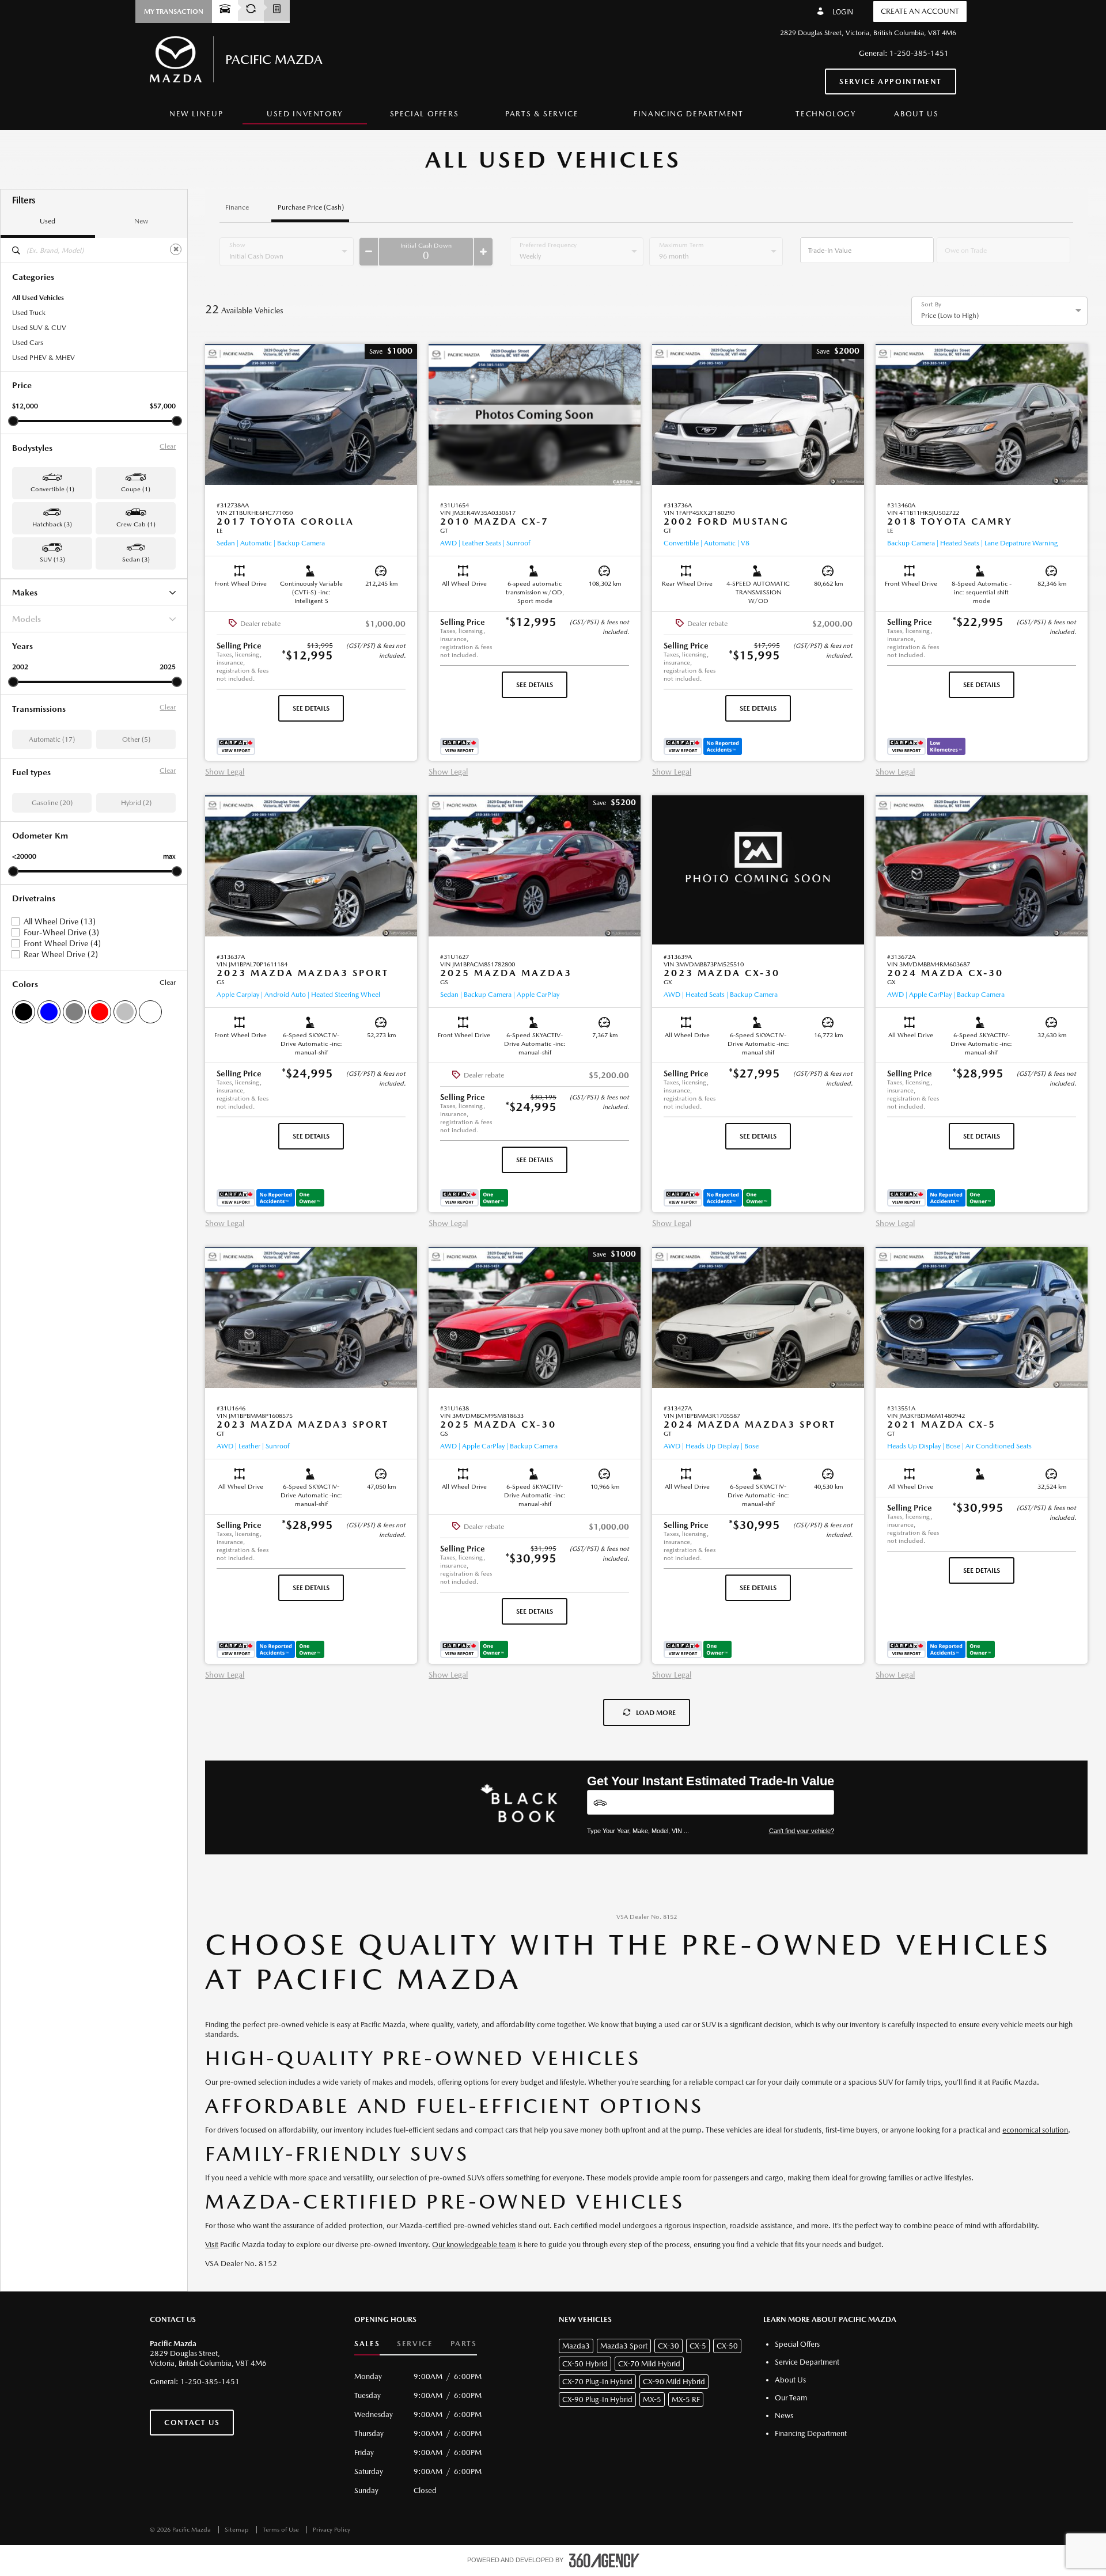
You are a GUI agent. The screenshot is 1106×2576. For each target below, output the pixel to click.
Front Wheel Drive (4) (62, 943)
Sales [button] (367, 2344)
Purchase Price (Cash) (311, 208)
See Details (311, 708)
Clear (168, 446)
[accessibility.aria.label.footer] (604, 2560)
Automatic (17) (52, 739)
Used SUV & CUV (39, 328)
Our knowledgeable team (474, 2245)
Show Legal (225, 772)
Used (48, 221)
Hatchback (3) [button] (52, 524)
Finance (237, 208)
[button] (174, 12)
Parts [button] (464, 2344)
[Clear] (176, 249)
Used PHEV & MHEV (43, 358)
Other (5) (136, 739)
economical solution (1035, 2130)
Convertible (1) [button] (52, 489)
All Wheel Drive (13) (60, 921)
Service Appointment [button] (891, 81)
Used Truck (29, 313)
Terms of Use (282, 2530)
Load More (656, 1713)
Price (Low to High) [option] (950, 316)
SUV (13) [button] (52, 559)
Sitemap (238, 2530)
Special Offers (425, 114)
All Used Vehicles (38, 298)
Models (26, 619)
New (141, 221)
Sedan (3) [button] (136, 559)
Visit (212, 2245)
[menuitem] (196, 114)
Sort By (931, 305)
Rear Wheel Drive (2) (61, 954)
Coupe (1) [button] (136, 489)
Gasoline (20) (52, 803)
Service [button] (415, 2344)
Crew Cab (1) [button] (136, 524)
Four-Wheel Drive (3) (61, 932)
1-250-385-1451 (919, 53)
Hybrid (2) (136, 803)
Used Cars (28, 343)
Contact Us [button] (192, 2423)
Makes (25, 592)
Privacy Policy (332, 2530)
